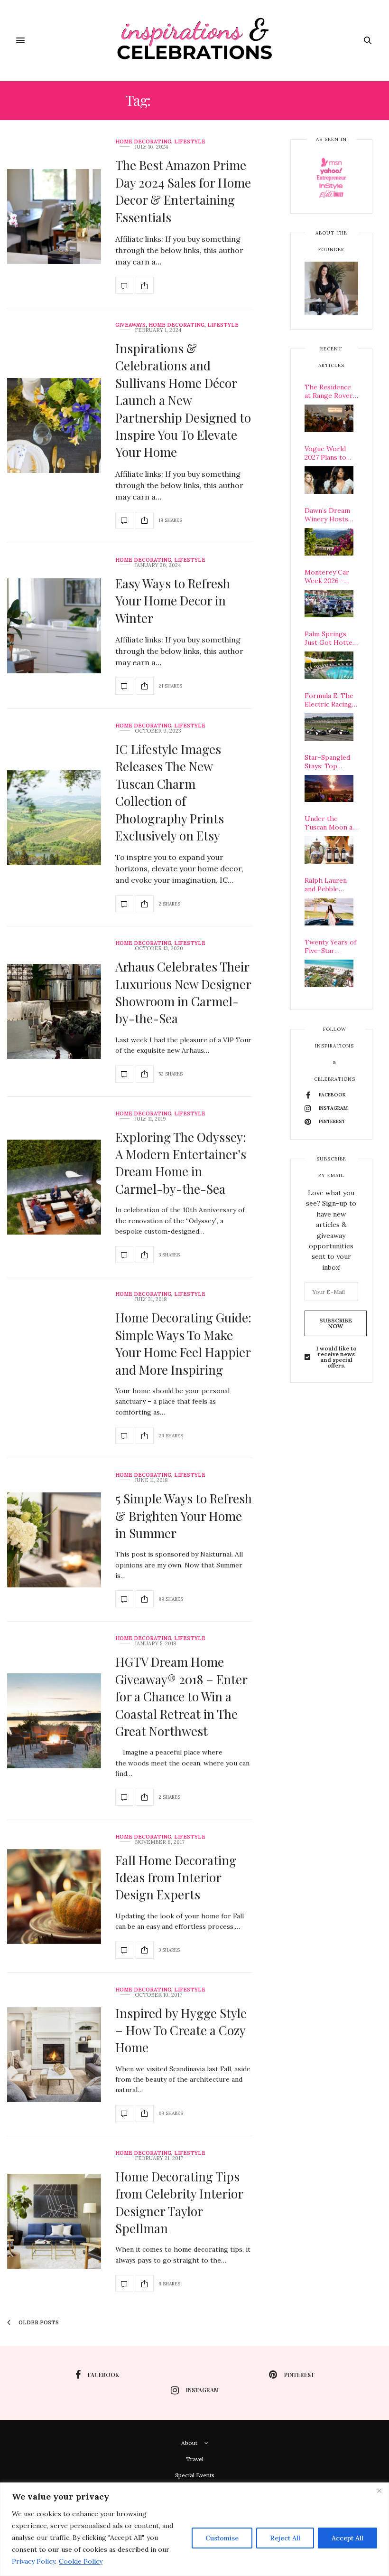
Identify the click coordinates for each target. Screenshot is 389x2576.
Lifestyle (190, 142)
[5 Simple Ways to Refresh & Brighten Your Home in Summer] (54, 1540)
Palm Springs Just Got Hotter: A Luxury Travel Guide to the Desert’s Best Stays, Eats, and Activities (331, 638)
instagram (202, 2390)
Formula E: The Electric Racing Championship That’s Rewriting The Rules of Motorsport (331, 700)
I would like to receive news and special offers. (337, 1357)
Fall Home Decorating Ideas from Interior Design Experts (176, 1878)
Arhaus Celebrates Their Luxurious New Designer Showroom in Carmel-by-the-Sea (183, 992)
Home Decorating (143, 142)
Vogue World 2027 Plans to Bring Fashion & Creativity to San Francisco (331, 453)
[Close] (379, 2491)
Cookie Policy (81, 2561)
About (189, 2443)
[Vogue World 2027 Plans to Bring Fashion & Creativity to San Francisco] (329, 480)
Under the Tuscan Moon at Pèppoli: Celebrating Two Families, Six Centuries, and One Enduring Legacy (331, 823)
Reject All (285, 2538)
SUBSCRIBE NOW (336, 1323)
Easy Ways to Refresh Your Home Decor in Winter (173, 601)
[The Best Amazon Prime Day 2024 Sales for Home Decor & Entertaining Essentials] (54, 217)
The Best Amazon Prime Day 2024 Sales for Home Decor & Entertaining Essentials (183, 191)
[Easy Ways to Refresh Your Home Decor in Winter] (54, 626)
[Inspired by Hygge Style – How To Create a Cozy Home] (54, 2055)
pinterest (299, 2375)
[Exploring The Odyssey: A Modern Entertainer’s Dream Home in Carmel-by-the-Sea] (54, 1187)
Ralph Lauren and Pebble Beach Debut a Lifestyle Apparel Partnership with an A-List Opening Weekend (327, 885)
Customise (222, 2538)
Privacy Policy (33, 2561)
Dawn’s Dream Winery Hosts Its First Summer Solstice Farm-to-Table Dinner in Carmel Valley (331, 515)
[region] (194, 2529)
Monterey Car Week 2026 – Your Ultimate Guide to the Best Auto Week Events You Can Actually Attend (330, 576)
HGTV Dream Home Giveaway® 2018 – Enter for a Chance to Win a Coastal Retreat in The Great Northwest (181, 1696)
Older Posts (38, 2322)
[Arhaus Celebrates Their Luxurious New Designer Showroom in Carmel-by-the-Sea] (54, 1011)
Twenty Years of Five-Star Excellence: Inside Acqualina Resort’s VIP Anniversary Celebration (330, 946)
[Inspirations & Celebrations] (195, 40)
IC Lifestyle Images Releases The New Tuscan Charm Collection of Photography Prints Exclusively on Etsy (170, 792)
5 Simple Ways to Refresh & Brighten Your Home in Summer (184, 1516)
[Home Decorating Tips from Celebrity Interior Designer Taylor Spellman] (54, 2221)
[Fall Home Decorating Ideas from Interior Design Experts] (54, 1897)
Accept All (347, 2538)
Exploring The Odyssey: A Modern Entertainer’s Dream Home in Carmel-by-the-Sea (181, 1163)
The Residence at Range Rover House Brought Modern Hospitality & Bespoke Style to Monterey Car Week (331, 391)
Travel (195, 2459)
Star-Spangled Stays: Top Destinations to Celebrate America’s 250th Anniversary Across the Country (330, 762)
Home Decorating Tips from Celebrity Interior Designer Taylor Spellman (179, 2202)
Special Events (195, 2475)
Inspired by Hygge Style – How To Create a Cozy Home (181, 2030)
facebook (103, 2375)
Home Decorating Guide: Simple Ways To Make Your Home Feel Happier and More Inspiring (183, 1343)
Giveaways (130, 325)
